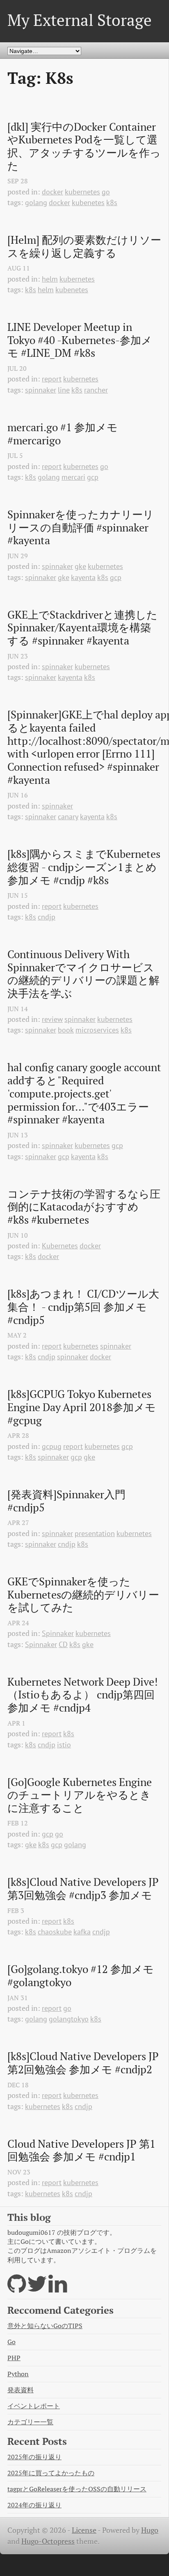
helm (50, 279)
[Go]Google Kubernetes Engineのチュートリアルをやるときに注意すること (80, 1795)
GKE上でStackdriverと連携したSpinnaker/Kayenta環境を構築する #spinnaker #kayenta (82, 628)
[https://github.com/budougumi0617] (17, 2289)
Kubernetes (60, 1246)
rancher (96, 390)
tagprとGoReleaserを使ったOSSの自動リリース (77, 2489)
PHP (14, 2358)
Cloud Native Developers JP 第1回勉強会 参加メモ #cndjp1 (81, 2150)
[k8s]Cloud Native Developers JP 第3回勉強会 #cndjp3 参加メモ (84, 1889)
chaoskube (55, 1932)
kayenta (83, 577)
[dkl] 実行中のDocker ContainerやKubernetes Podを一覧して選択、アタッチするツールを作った (84, 147)
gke (80, 566)
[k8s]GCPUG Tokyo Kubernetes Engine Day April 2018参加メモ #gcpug (83, 1407)
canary (68, 817)
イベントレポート (34, 2406)
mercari (73, 477)
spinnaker (41, 390)
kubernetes (82, 192)
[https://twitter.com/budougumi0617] (37, 2289)
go (106, 192)
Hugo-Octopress (48, 2541)
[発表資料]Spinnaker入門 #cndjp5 (68, 1501)
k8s (112, 202)
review (52, 1019)
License (84, 2530)
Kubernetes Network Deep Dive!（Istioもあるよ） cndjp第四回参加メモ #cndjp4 (83, 1695)
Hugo (150, 2530)
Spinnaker (58, 1633)
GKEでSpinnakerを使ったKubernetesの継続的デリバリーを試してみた (83, 1595)
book (66, 1030)
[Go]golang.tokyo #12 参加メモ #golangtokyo (82, 1976)
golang (36, 202)
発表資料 (21, 2390)
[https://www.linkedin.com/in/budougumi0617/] (58, 2289)
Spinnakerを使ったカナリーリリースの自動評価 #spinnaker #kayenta (81, 528)
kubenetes (88, 202)
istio (64, 1745)
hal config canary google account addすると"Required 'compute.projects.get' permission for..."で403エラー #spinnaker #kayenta (84, 1093)
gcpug (52, 1446)
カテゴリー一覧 (30, 2422)
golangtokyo (69, 2019)
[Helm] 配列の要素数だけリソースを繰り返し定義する (84, 246)
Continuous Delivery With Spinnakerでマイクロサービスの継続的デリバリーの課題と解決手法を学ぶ (83, 974)
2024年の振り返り (34, 2505)
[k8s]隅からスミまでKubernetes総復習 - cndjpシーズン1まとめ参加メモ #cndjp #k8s (84, 867)
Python (18, 2374)
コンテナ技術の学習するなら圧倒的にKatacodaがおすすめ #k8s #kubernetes (84, 1207)
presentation (95, 1533)
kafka (82, 1932)
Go (11, 2342)
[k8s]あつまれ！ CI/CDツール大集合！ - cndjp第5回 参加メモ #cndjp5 (83, 1307)
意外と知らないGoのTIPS (45, 2326)
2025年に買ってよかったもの (51, 2473)
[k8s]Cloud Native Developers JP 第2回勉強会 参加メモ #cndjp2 (84, 2063)
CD (63, 1644)
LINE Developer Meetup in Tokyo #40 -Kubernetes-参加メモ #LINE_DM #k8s (80, 340)
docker (53, 192)
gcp (93, 477)
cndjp (47, 917)
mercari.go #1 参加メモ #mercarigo (64, 434)
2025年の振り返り (34, 2457)
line (64, 390)
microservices (97, 1030)
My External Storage (80, 20)
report (52, 379)
